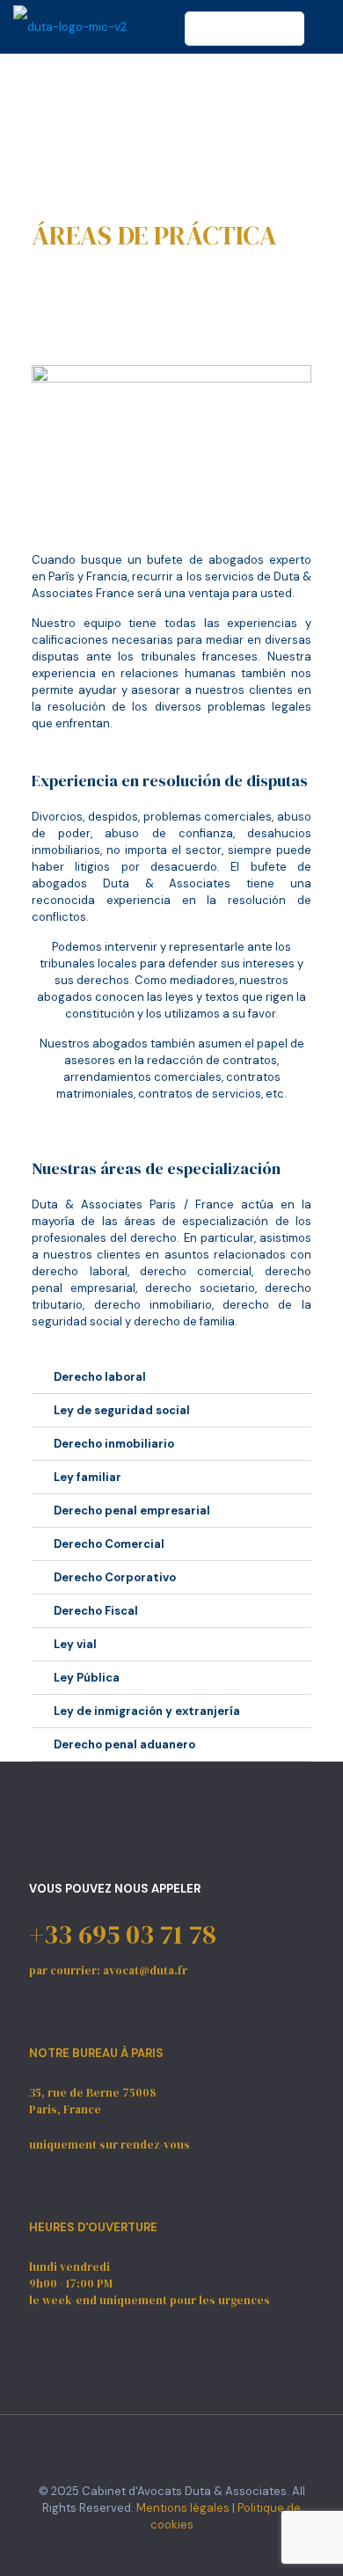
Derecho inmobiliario (114, 1444)
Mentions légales (183, 2508)
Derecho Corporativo (115, 1577)
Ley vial (75, 1644)
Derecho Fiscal (96, 1611)
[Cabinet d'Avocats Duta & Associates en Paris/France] (70, 26)
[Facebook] (160, 2550)
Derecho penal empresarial (132, 1511)
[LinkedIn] (183, 2550)
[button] (171, 1377)
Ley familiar (88, 1477)
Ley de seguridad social (122, 1410)
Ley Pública (87, 1678)
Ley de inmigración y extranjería (147, 1711)
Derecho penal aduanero (124, 1744)
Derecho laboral (100, 1377)
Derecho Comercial (109, 1544)
